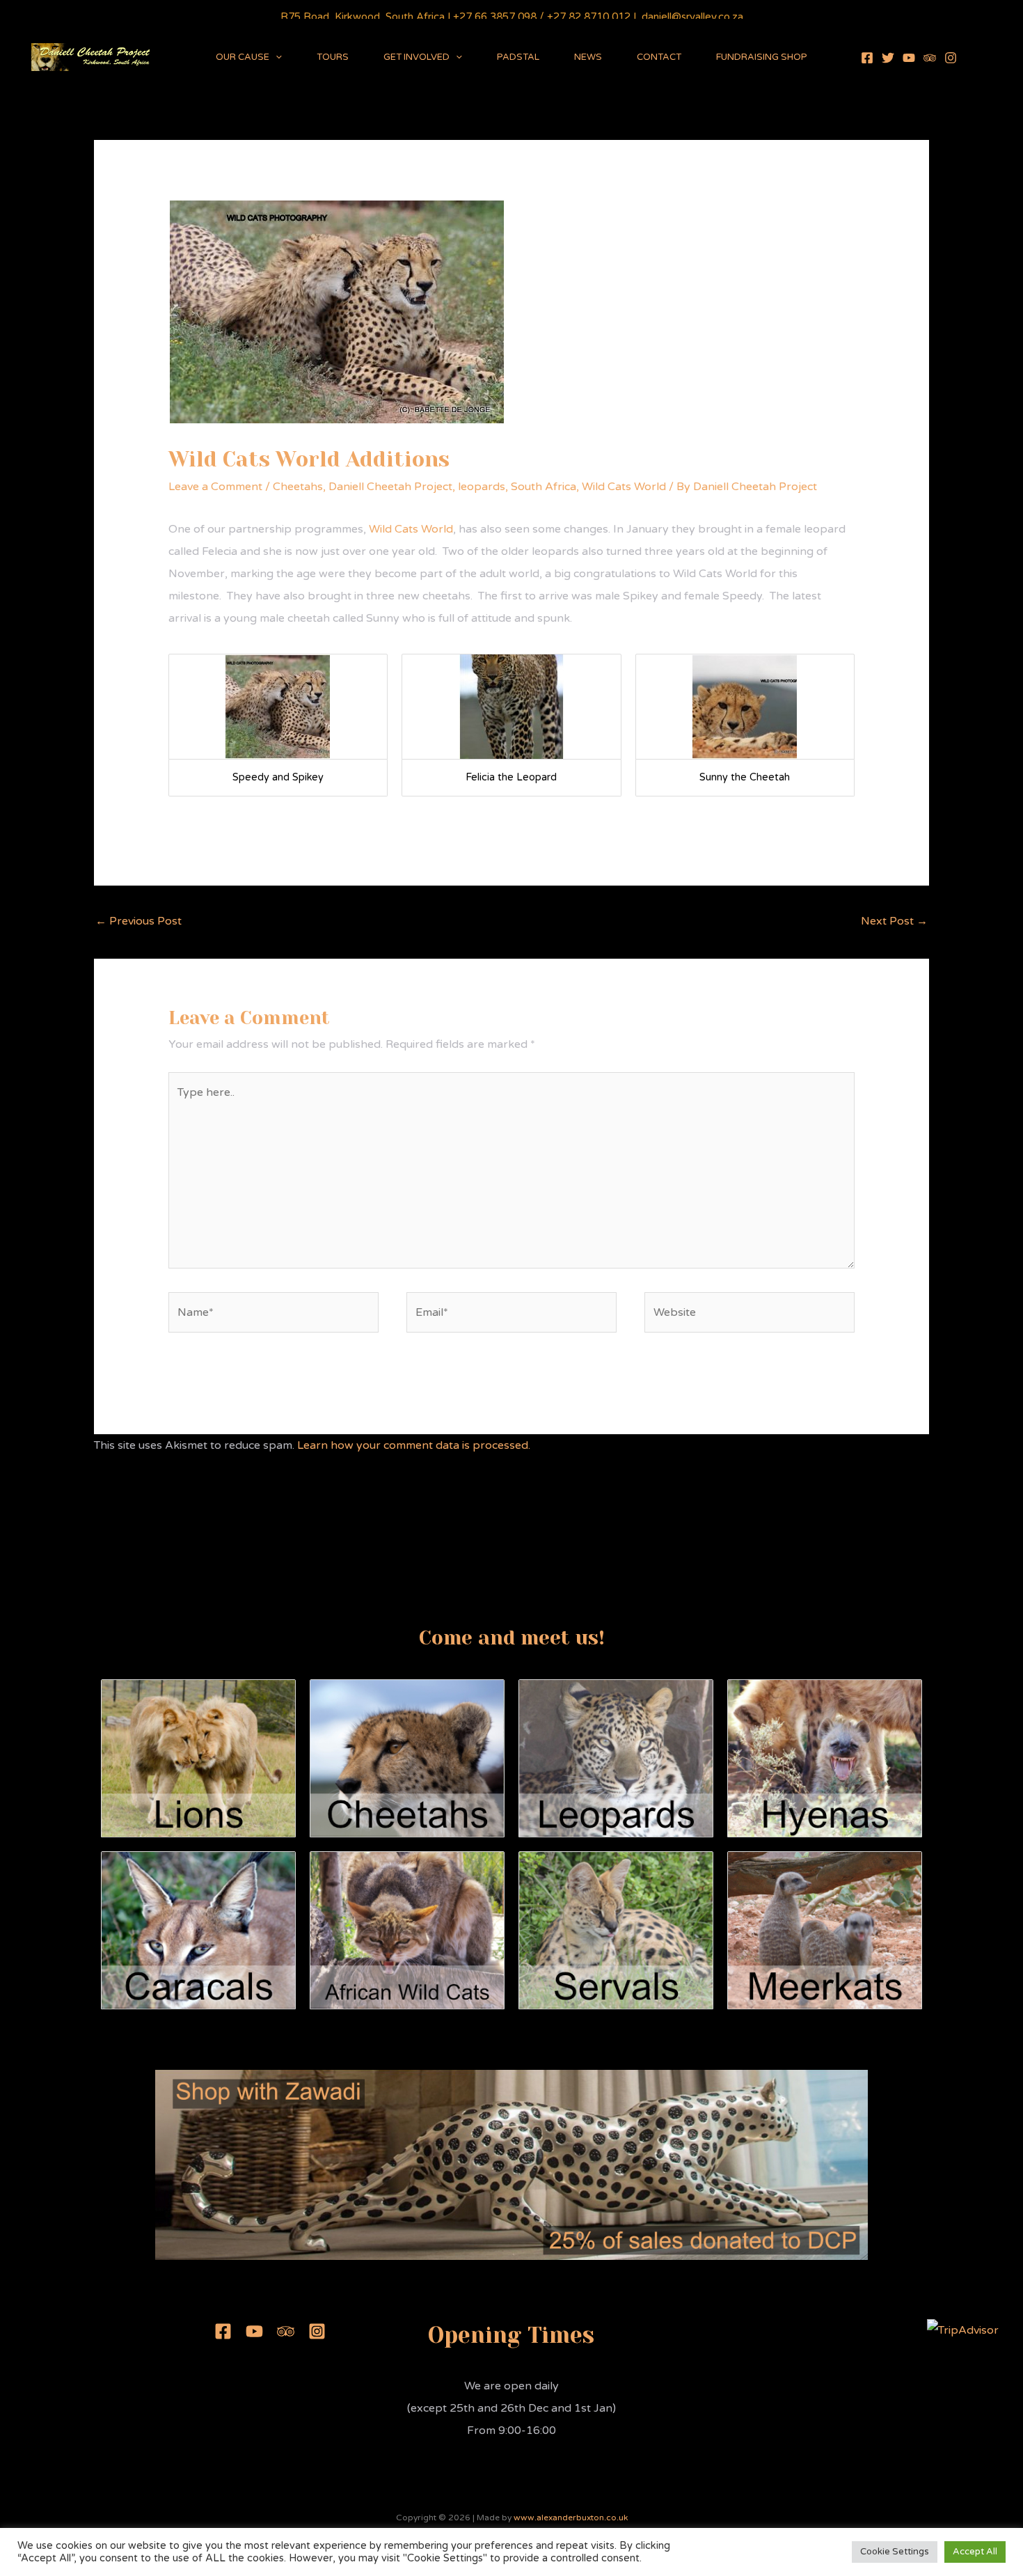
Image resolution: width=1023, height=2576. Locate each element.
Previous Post (138, 921)
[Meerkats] (825, 1930)
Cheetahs (298, 487)
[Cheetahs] (407, 1758)
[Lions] (198, 1758)
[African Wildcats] (407, 1930)
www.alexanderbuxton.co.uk (571, 2518)
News (588, 57)
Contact (659, 57)
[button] (276, 57)
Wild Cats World (624, 487)
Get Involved (417, 57)
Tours (333, 57)
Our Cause (243, 57)
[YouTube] (909, 58)
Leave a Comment (215, 487)
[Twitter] (888, 58)
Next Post (894, 921)
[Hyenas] (825, 1758)
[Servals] (616, 1930)
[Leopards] (616, 1758)
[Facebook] (867, 58)
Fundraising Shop (762, 57)
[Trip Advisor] (930, 58)
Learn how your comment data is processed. (414, 1445)
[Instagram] (951, 58)
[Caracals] (198, 1930)
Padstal (518, 57)
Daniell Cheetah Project (390, 487)
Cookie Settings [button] (895, 2552)
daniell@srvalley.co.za (692, 17)
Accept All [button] (975, 2552)
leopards (482, 487)
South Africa (544, 487)
